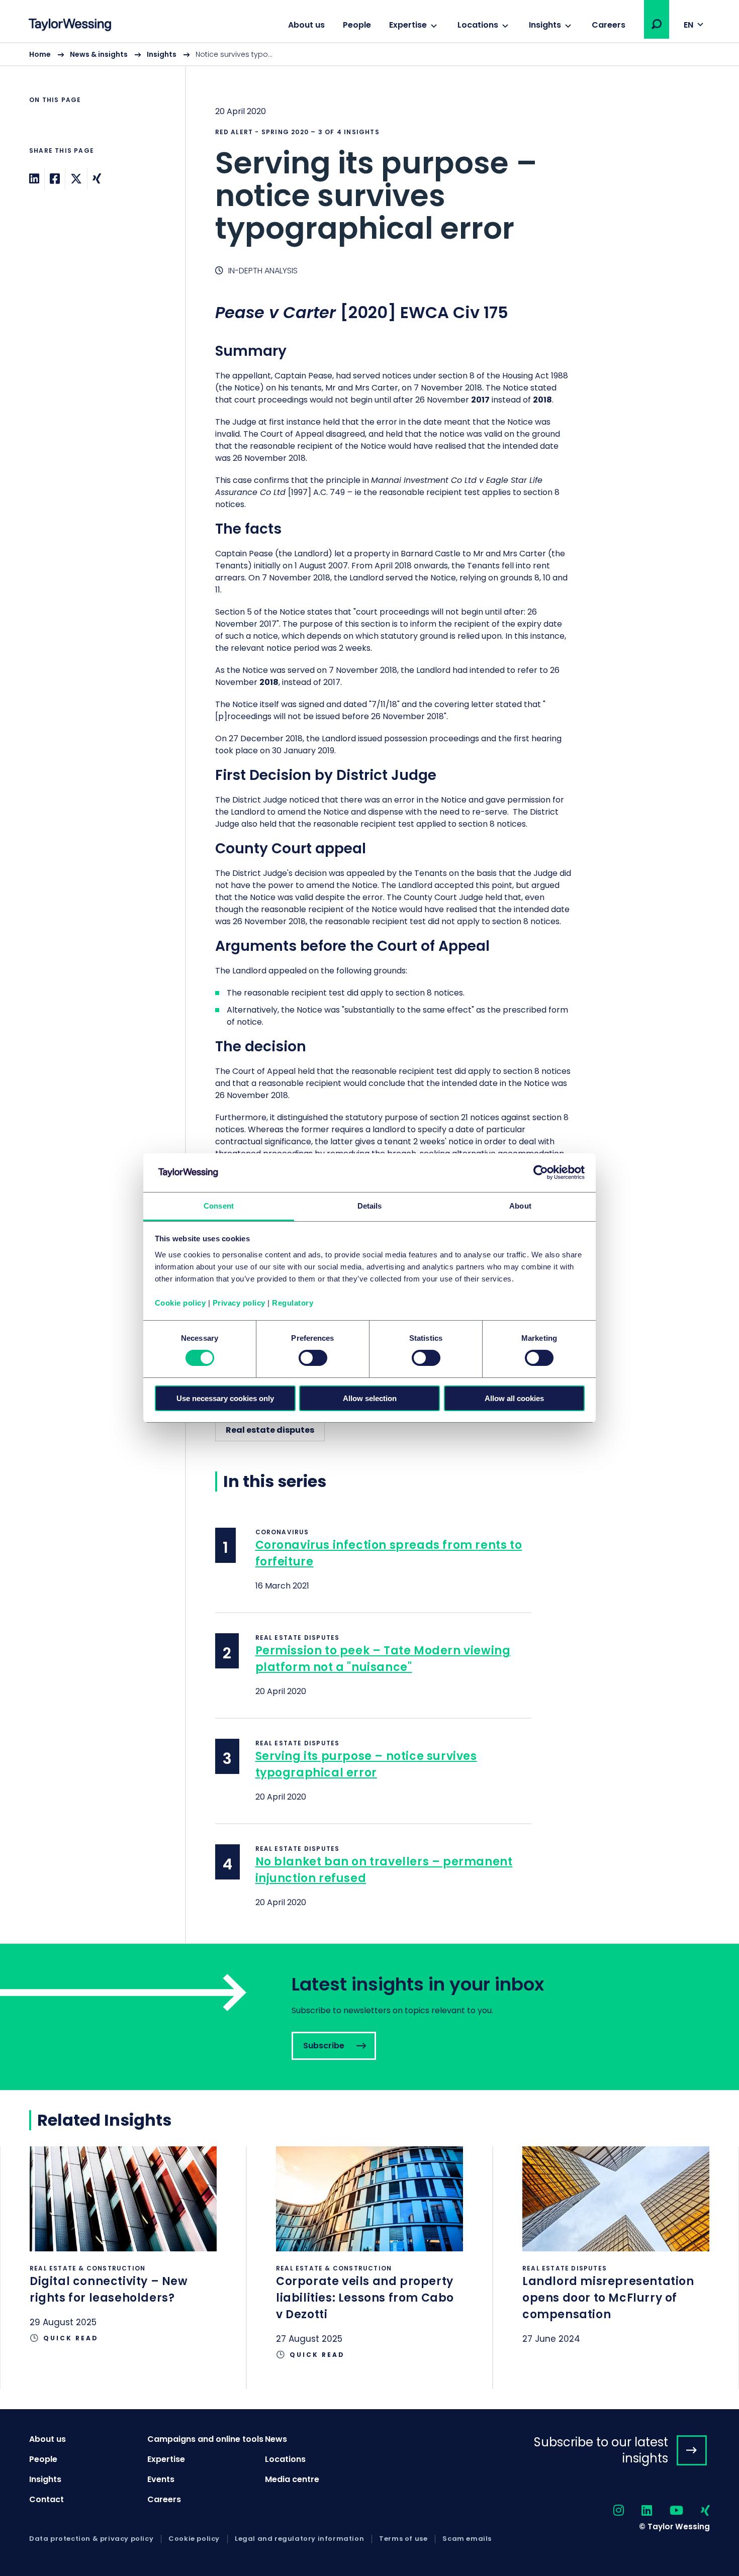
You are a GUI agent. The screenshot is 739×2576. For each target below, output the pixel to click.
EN (688, 25)
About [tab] (520, 1206)
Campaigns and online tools (205, 2439)
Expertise (408, 25)
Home (40, 54)
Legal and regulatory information (299, 2539)
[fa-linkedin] (638, 2511)
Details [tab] (370, 1206)
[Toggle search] (657, 24)
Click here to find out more (123, 2259)
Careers (609, 25)
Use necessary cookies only (225, 1398)
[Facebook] (55, 179)
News (276, 2439)
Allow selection (370, 1398)
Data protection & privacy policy (91, 2539)
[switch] (313, 1358)
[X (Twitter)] (76, 179)
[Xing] (97, 179)
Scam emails (467, 2539)
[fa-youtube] (668, 2511)
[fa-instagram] (610, 2511)
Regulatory (293, 1303)
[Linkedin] (34, 179)
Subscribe (369, 2017)
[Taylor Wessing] (70, 26)
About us (306, 25)
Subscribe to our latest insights (601, 2450)
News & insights (99, 54)
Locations (478, 25)
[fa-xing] (697, 2511)
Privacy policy (239, 1303)
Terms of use (403, 2539)
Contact (47, 2499)
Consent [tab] (219, 1206)
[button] (657, 24)
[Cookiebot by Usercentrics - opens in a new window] (541, 1172)
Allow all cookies (514, 1398)
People (357, 25)
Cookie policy (180, 1303)
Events (161, 2479)
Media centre (292, 2479)
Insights (545, 25)
